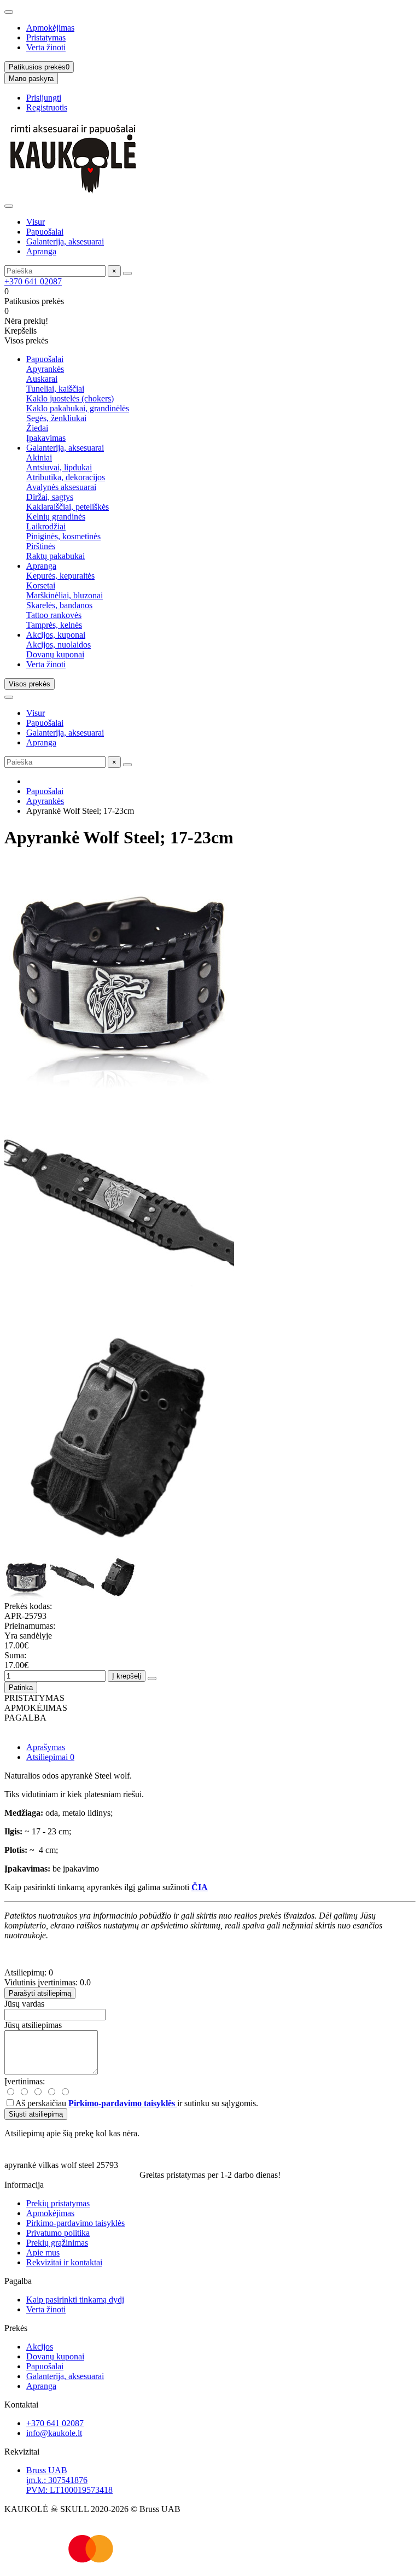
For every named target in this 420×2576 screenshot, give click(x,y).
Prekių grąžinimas (57, 2243)
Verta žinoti (46, 47)
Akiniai (39, 457)
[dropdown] (9, 12)
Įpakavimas (46, 438)
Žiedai (37, 428)
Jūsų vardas (24, 2004)
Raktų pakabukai (56, 556)
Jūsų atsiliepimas (33, 2025)
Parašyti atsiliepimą (40, 1993)
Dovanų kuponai (55, 654)
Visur (36, 222)
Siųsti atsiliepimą (36, 2114)
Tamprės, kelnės (54, 625)
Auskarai (42, 379)
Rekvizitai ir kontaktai (64, 2262)
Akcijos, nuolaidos (59, 645)
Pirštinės (41, 546)
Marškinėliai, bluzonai (65, 595)
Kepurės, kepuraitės (60, 576)
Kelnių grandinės (56, 517)
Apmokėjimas (50, 28)
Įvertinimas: (25, 2081)
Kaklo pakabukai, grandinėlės (78, 408)
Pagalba (18, 2281)
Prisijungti (44, 98)
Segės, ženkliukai (56, 418)
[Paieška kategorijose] (9, 206)
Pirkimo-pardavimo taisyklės (75, 2223)
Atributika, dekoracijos (66, 477)
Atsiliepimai (50, 1757)
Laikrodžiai (46, 526)
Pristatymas (46, 37)
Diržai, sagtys (50, 497)
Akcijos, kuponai (56, 635)
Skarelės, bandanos (59, 605)
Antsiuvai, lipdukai (59, 467)
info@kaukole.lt (54, 2433)
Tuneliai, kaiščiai (55, 389)
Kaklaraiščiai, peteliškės (68, 507)
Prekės (16, 2328)
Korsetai (41, 585)
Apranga (41, 251)
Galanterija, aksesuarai (65, 241)
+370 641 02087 (33, 281)
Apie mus (43, 2252)
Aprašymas (46, 1747)
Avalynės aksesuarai (61, 487)
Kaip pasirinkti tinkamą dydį (75, 2300)
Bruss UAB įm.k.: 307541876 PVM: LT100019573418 (69, 2480)
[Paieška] (127, 273)
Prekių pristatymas (58, 2203)
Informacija (24, 2185)
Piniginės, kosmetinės (63, 536)
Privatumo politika (58, 2233)
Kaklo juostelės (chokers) (70, 398)
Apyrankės (45, 369)
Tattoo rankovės (54, 615)
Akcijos (40, 2347)
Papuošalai (45, 232)
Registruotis (47, 107)
